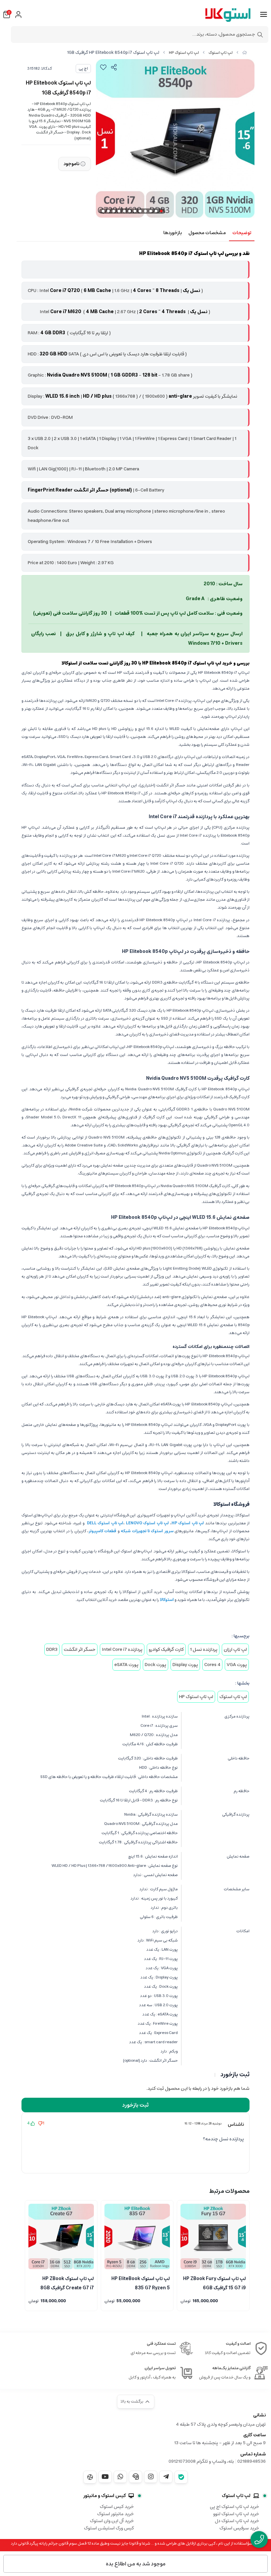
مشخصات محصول (207, 233)
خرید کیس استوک (117, 2507)
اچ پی (83, 69)
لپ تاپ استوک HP (184, 53)
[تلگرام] (166, 2477)
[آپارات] (90, 2477)
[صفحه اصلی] (245, 53)
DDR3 (52, 1650)
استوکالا (167, 1600)
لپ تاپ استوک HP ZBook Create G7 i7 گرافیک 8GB (67, 2283)
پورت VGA (237, 1665)
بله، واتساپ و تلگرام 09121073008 (201, 2461)
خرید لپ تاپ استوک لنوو (236, 2514)
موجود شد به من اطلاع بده (136, 2564)
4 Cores (212, 1665)
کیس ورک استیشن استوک (109, 2528)
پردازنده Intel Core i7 (122, 1650)
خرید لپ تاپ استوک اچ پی (234, 2507)
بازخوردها (173, 233)
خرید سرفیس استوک (239, 2528)
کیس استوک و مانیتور (105, 2496)
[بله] (181, 2477)
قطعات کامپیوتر (102, 1531)
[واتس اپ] (120, 2477)
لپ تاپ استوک (221, 53)
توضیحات (242, 233)
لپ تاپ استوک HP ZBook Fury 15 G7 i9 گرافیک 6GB (214, 2283)
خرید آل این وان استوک (112, 2521)
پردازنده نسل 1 (204, 1650)
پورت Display (185, 1665)
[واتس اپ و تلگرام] (135, 2477)
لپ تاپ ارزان (235, 1650)
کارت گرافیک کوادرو (166, 1650)
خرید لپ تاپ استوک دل (237, 2521)
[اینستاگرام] (151, 2477)
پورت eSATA (126, 1665)
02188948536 (252, 2461)
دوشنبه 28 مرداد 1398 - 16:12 (203, 2123)
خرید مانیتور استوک (116, 2514)
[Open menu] (264, 15)
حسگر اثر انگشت (80, 1650)
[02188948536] (259, 2540)
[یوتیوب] (105, 2477)
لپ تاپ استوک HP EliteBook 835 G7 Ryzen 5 (141, 2283)
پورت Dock (155, 1665)
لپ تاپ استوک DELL (105, 1523)
